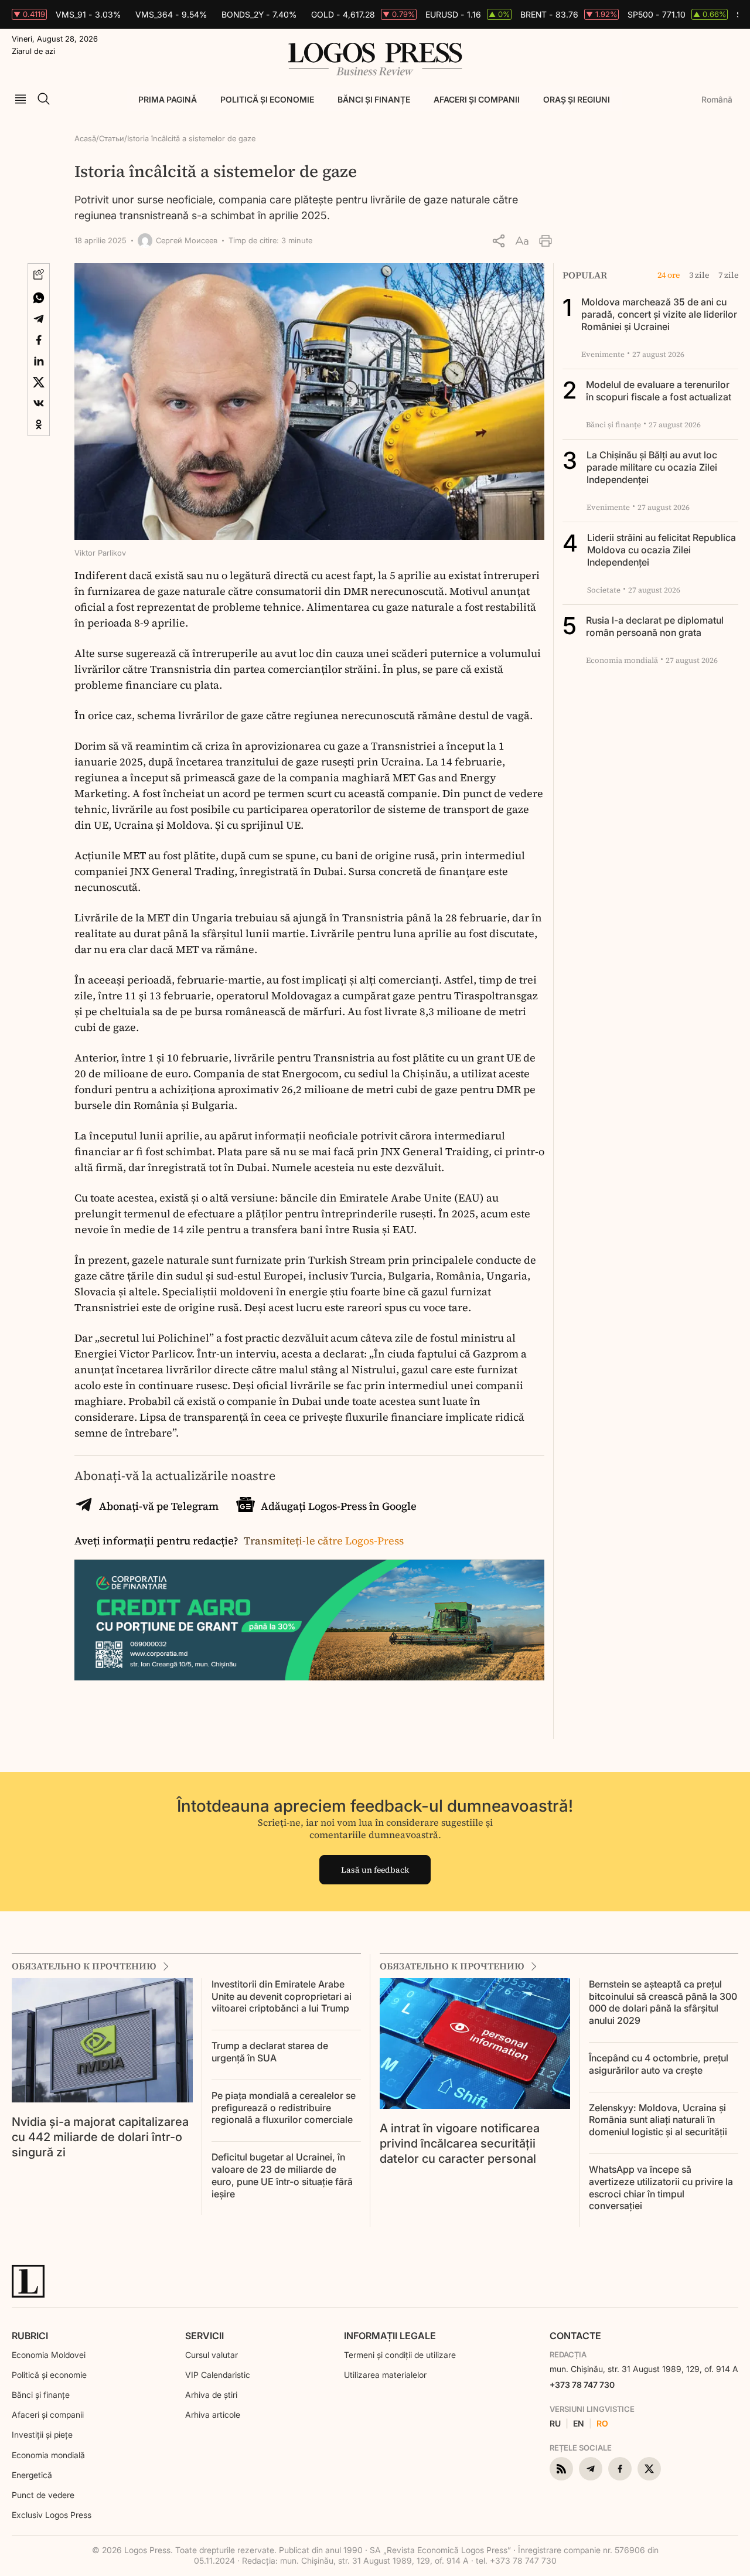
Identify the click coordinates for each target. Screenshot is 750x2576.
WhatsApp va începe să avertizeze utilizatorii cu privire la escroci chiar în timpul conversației (661, 2187)
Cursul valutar (212, 2355)
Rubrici (30, 2336)
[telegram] (591, 2469)
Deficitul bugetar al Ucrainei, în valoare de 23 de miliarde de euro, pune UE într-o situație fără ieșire (282, 2175)
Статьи (112, 138)
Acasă (85, 138)
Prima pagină (168, 99)
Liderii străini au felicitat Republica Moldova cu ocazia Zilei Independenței (662, 550)
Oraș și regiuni (577, 99)
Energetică (32, 2475)
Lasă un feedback (375, 1870)
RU (555, 2424)
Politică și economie (267, 99)
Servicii (204, 2336)
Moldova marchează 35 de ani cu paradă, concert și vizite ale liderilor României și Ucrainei (659, 314)
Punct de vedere (43, 2495)
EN (579, 2424)
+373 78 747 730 (582, 2385)
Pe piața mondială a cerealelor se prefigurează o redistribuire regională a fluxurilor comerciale (284, 2108)
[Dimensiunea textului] (522, 241)
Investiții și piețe (42, 2434)
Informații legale (390, 2336)
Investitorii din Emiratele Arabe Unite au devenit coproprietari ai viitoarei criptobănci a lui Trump (282, 1996)
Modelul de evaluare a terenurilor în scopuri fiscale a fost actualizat (659, 391)
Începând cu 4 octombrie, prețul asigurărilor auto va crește (659, 2064)
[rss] (561, 2469)
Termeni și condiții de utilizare (400, 2355)
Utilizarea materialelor (385, 2375)
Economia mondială (48, 2455)
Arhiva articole (213, 2415)
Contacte (575, 2336)
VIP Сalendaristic (218, 2375)
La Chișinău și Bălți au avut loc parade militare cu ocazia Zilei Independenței (652, 467)
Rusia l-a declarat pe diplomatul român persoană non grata (655, 626)
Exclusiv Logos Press (52, 2515)
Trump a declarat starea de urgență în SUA (270, 2052)
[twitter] (649, 2469)
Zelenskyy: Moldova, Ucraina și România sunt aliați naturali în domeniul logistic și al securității (658, 2120)
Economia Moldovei (49, 2355)
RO (602, 2424)
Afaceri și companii (477, 99)
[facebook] (620, 2469)
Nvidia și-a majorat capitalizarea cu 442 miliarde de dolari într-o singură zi (100, 2137)
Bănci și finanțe (374, 99)
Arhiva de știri (211, 2395)
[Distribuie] (499, 241)
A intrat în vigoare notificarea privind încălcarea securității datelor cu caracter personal (460, 2143)
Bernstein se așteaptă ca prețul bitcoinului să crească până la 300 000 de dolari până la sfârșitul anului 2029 (663, 2002)
